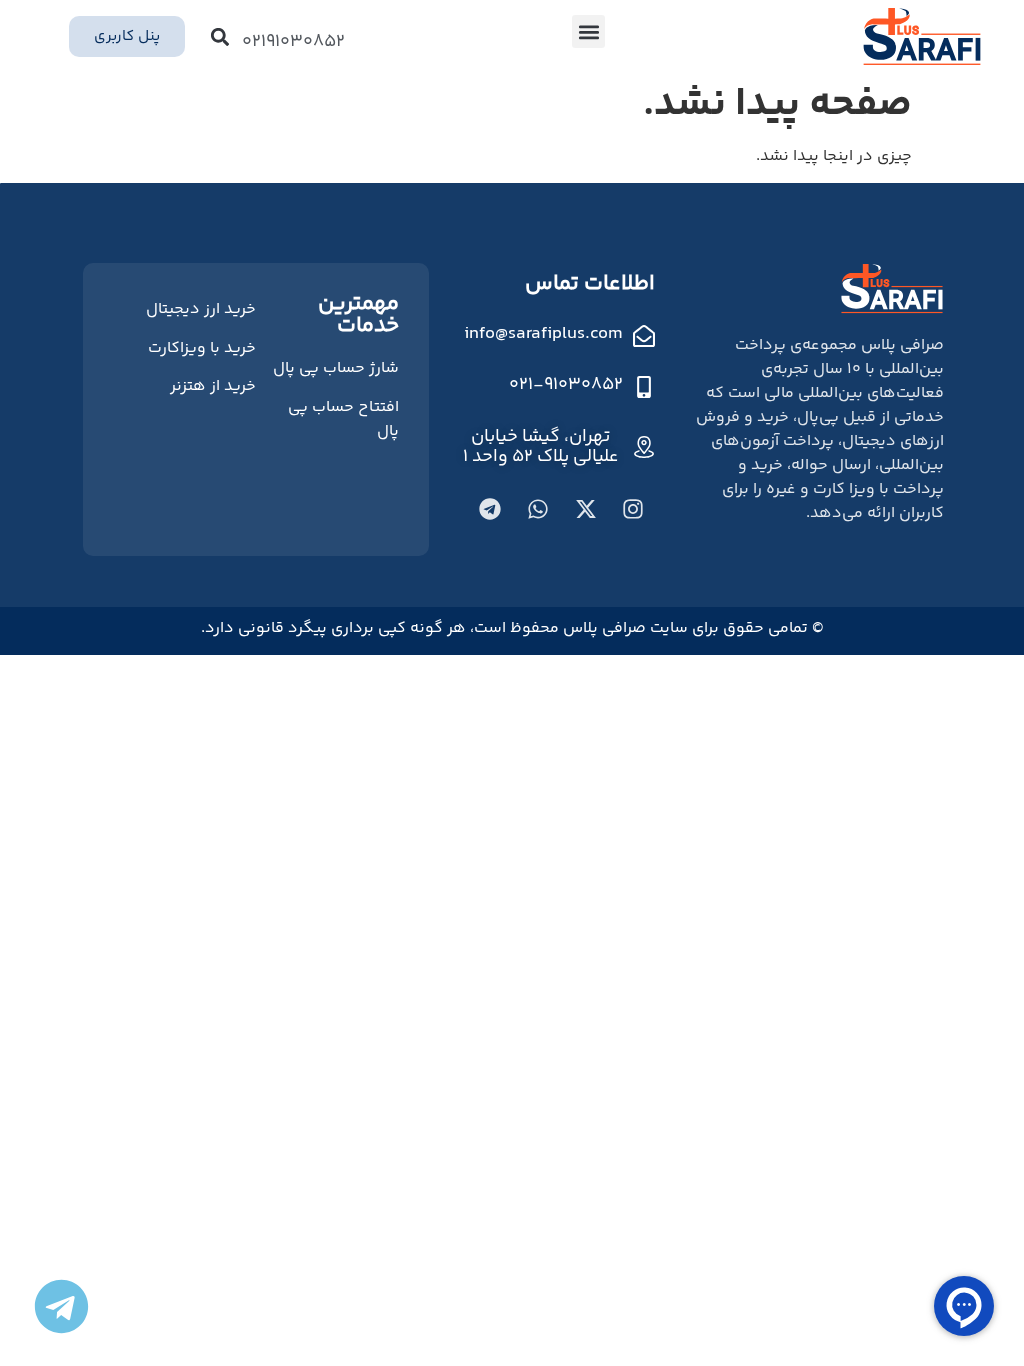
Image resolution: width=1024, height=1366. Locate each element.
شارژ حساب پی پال (336, 368)
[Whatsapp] (538, 509)
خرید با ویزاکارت (202, 348)
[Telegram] (490, 509)
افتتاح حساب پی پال (343, 419)
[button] (588, 31)
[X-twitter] (586, 509)
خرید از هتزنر (213, 386)
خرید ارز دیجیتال (201, 309)
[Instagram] (633, 509)
